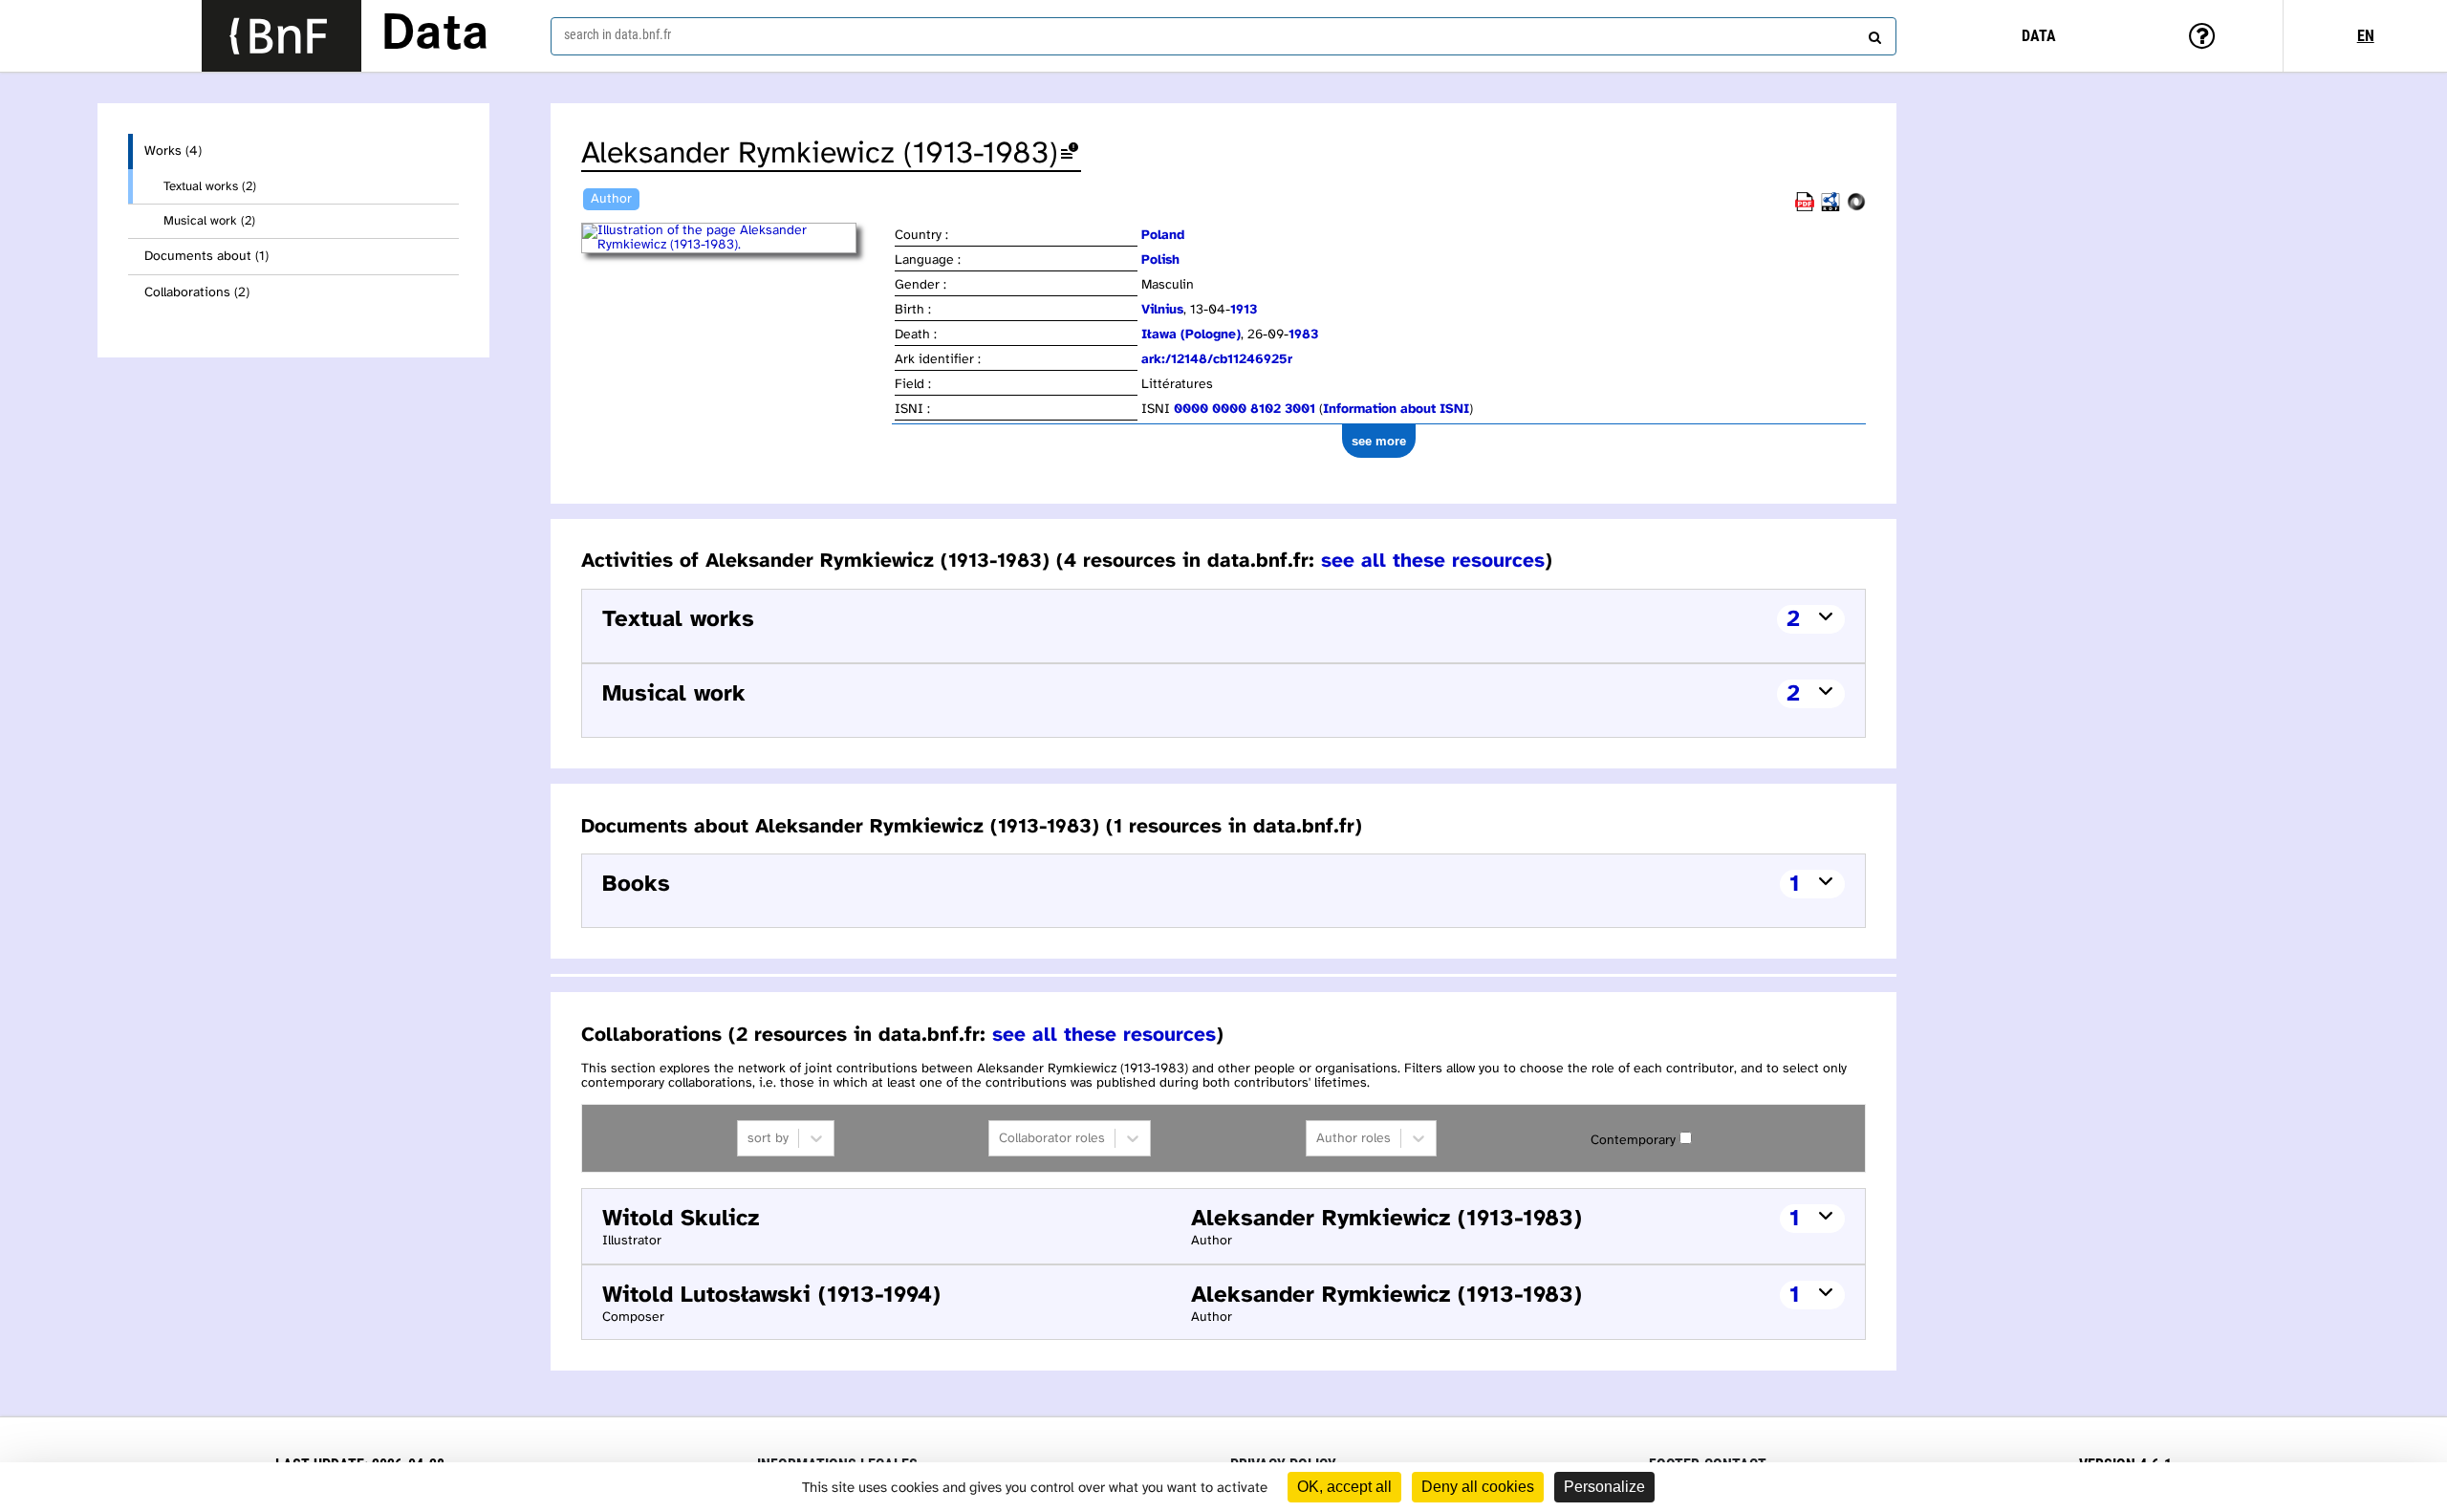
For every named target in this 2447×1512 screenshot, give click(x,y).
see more (1379, 441)
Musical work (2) (209, 221)
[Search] (1873, 33)
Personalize (1604, 1487)
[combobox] (1223, 36)
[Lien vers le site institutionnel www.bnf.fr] (282, 36)
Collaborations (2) (197, 293)
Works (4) (173, 151)
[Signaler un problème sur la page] (1070, 154)
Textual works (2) (210, 186)
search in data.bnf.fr (617, 34)
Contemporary (1633, 1141)
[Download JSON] (1856, 208)
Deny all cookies (1478, 1487)
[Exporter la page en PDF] (1805, 208)
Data (435, 35)
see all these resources (1433, 561)
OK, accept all (1344, 1487)
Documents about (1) (206, 257)
